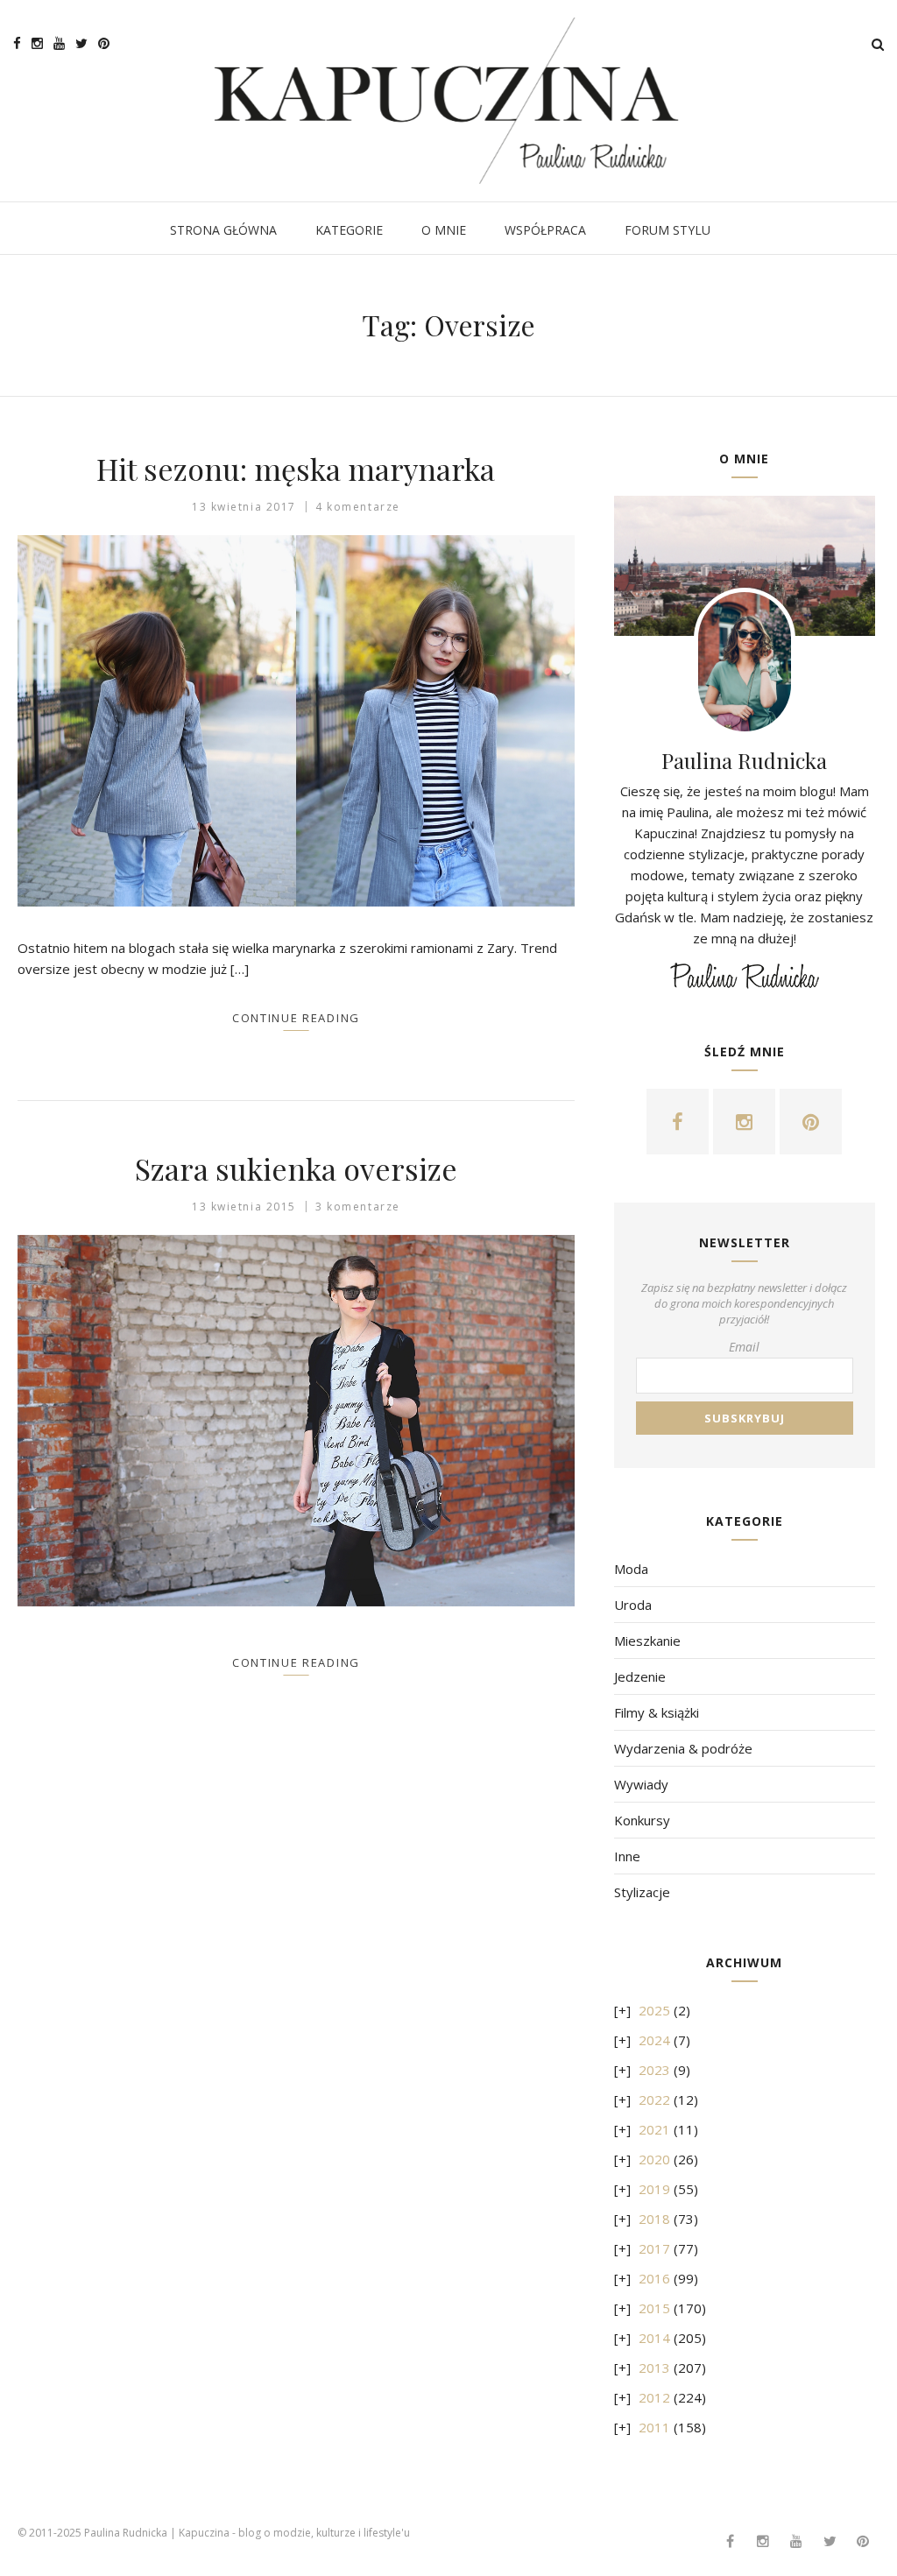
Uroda (633, 1605)
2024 (654, 2040)
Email (744, 1347)
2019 (654, 2189)
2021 (654, 2129)
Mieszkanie (647, 1641)
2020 (654, 2159)
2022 (654, 2100)
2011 (654, 2427)
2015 (654, 2308)
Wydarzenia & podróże (683, 1748)
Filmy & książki (657, 1712)
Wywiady (641, 1784)
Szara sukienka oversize (296, 1168)
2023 (654, 2070)
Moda (631, 1569)
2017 (654, 2248)
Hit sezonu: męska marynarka (296, 469)
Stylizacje (642, 1892)
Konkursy (642, 1820)
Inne (627, 1856)
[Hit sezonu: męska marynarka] (296, 721)
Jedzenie (640, 1676)
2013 (654, 2368)
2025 (654, 2010)
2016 (654, 2278)
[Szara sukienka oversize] (296, 1421)
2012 (654, 2397)
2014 (654, 2338)
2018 (654, 2219)
